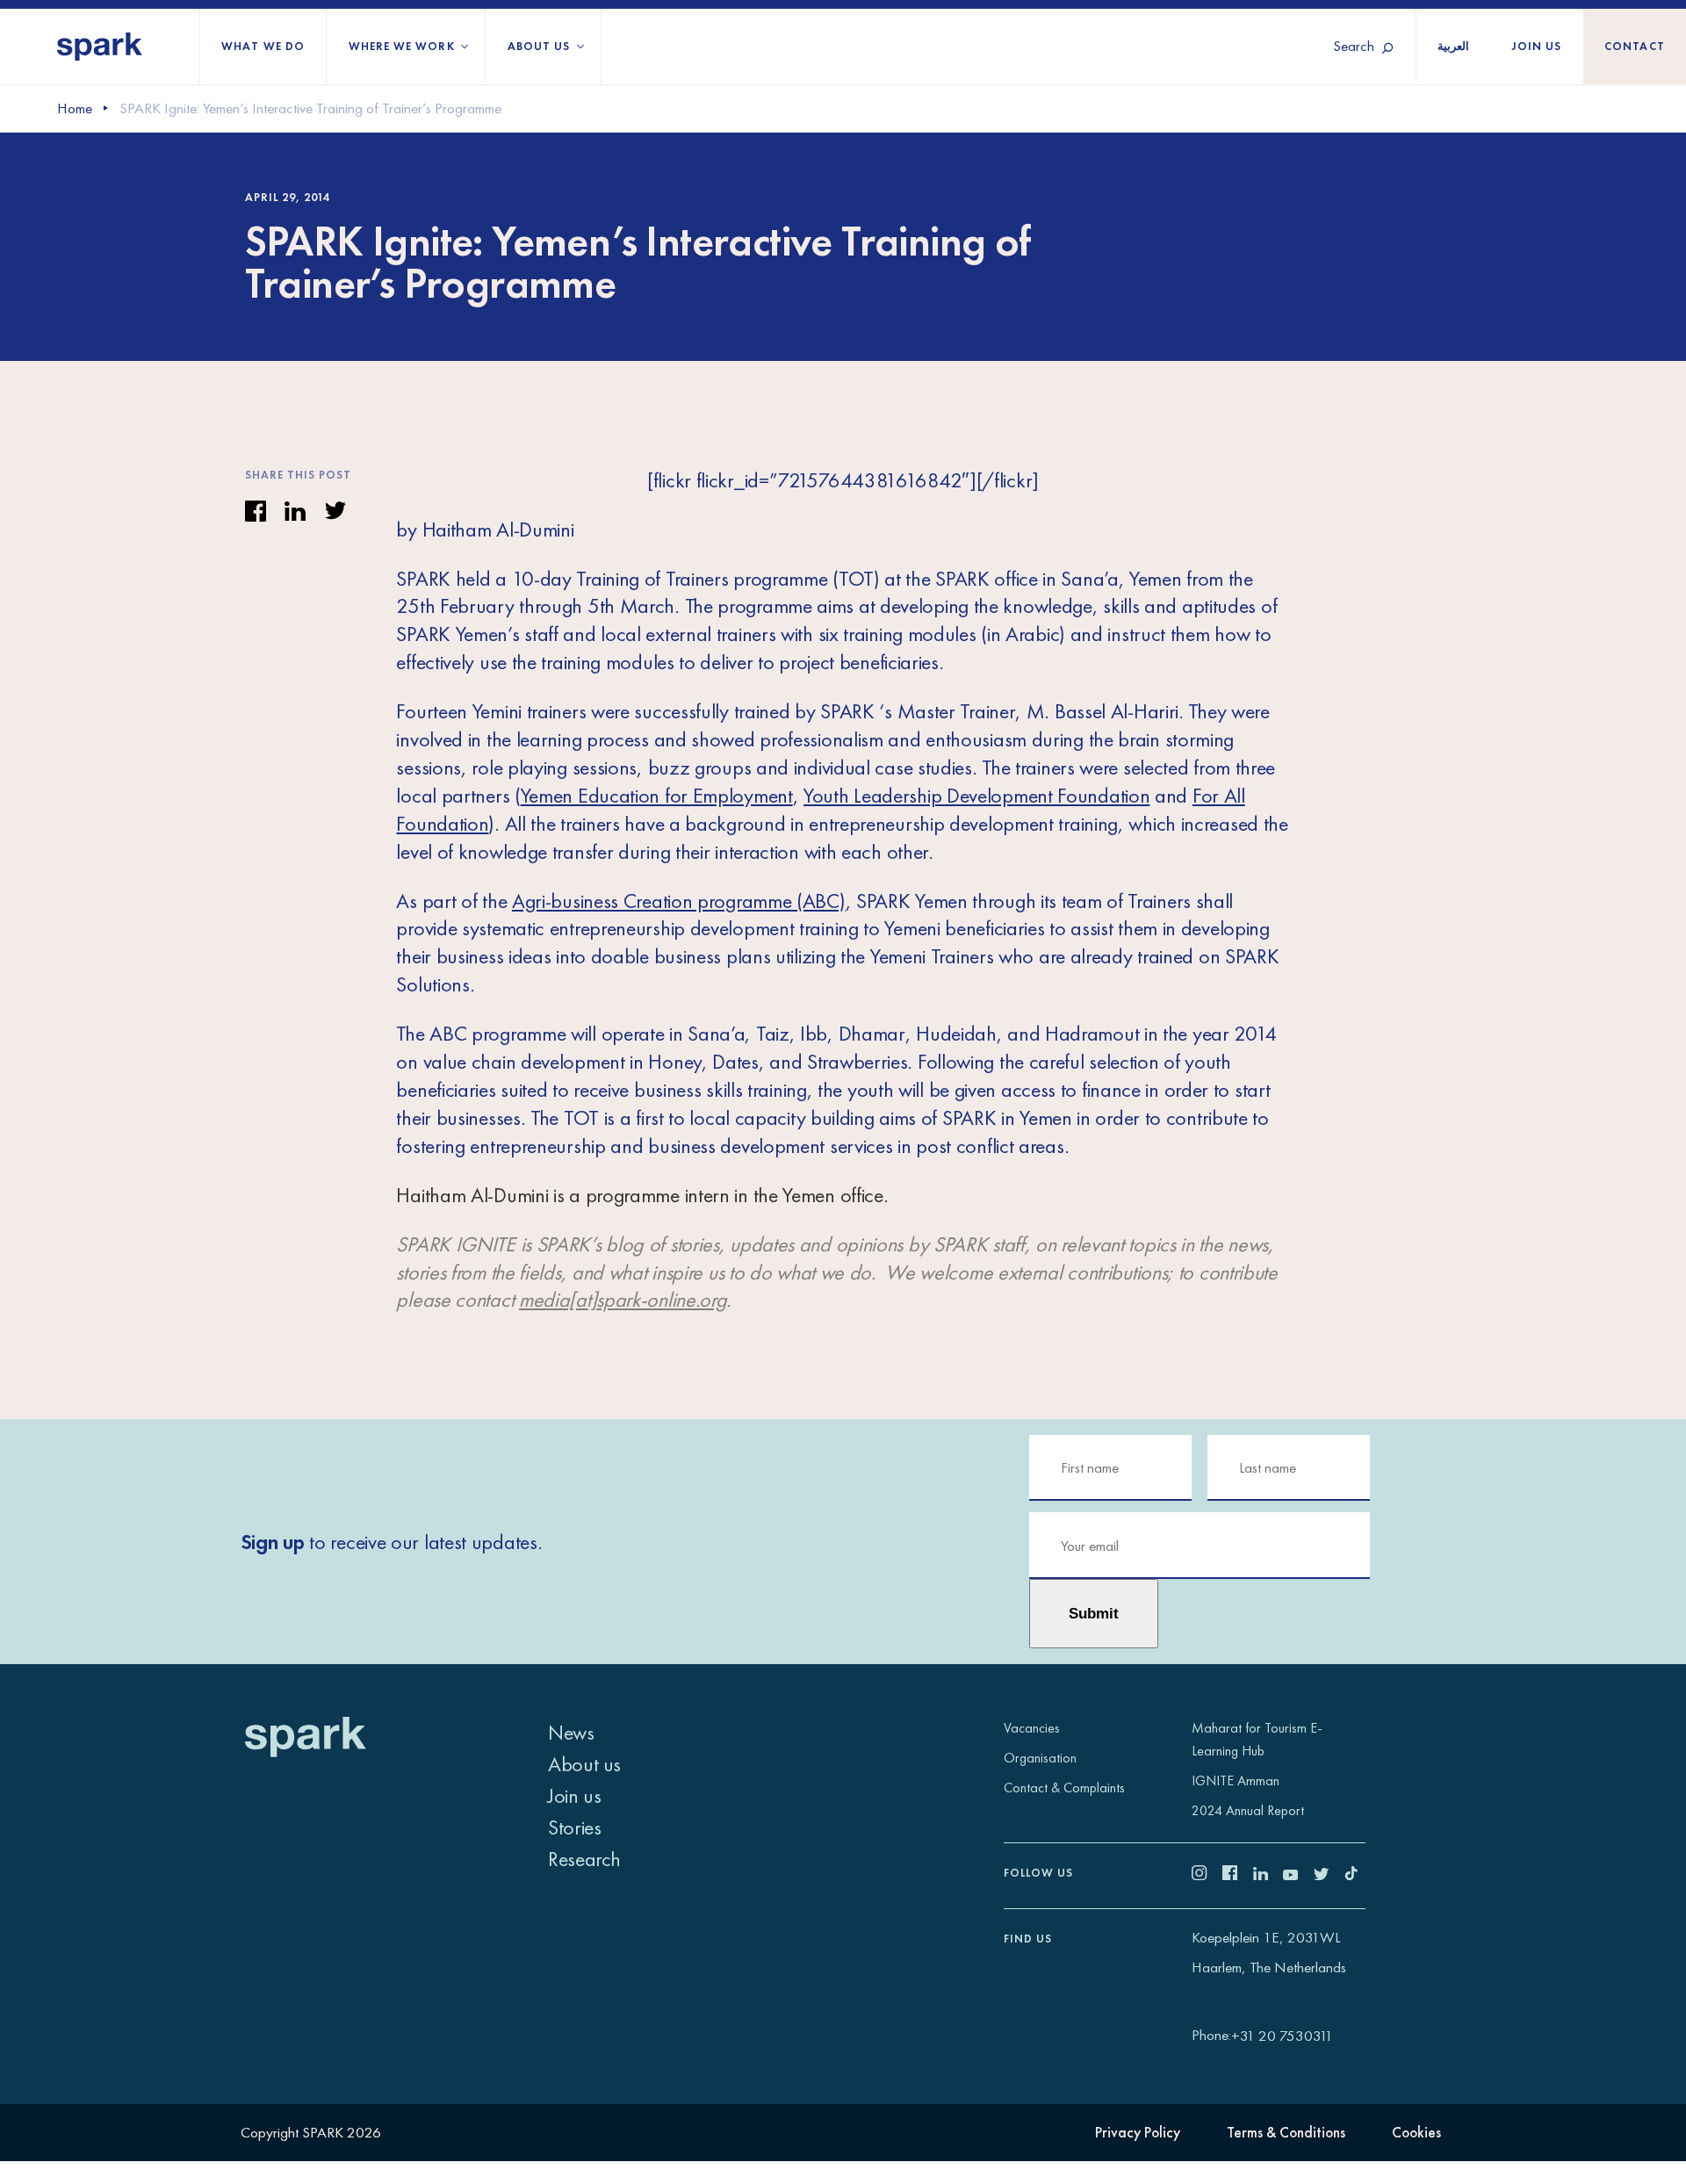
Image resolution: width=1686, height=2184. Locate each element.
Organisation (1040, 1758)
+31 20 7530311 (1282, 2036)
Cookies (1416, 2132)
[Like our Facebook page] (1238, 1875)
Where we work (402, 46)
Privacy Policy (1138, 2132)
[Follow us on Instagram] (1207, 1875)
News (571, 1732)
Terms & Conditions (1286, 2132)
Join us (1537, 46)
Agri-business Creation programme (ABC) (679, 901)
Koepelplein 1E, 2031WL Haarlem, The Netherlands (1269, 1953)
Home (75, 108)
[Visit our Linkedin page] (1268, 1875)
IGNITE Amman (1236, 1780)
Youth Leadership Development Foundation (976, 795)
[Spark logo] (100, 47)
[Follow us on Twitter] (1329, 1875)
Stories (574, 1827)
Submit (1094, 1613)
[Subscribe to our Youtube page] (1298, 1875)
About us (539, 46)
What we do (263, 46)
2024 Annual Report (1248, 1810)
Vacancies (1032, 1728)
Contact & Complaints (1064, 1788)
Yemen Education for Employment (657, 795)
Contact (1635, 46)
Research (584, 1859)
